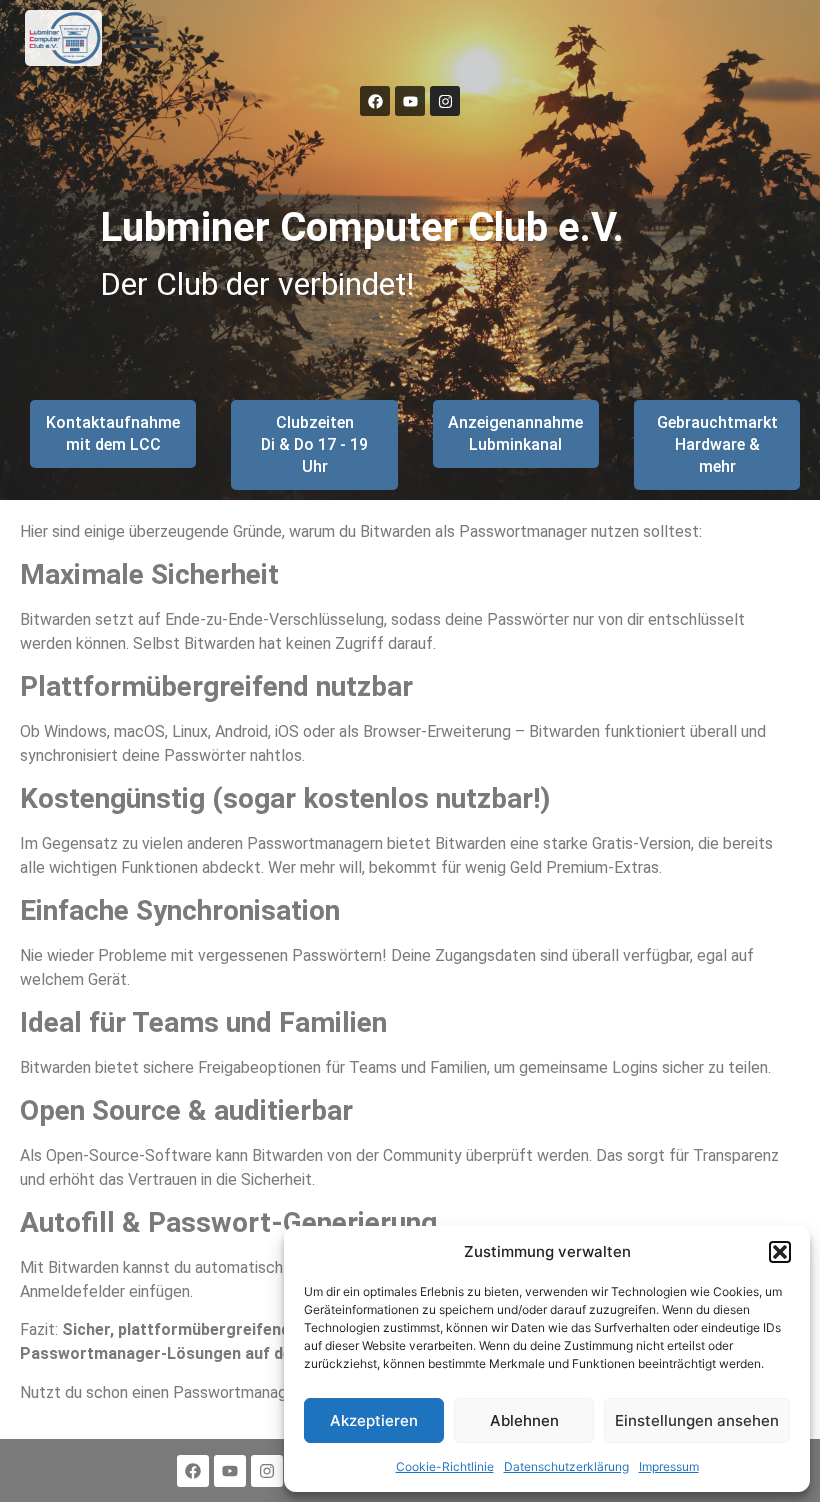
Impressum (669, 1466)
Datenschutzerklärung (566, 1466)
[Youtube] (410, 101)
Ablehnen (524, 1420)
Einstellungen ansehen (697, 1420)
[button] (780, 1252)
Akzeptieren (374, 1420)
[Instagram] (445, 101)
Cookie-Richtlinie (445, 1466)
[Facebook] (375, 101)
